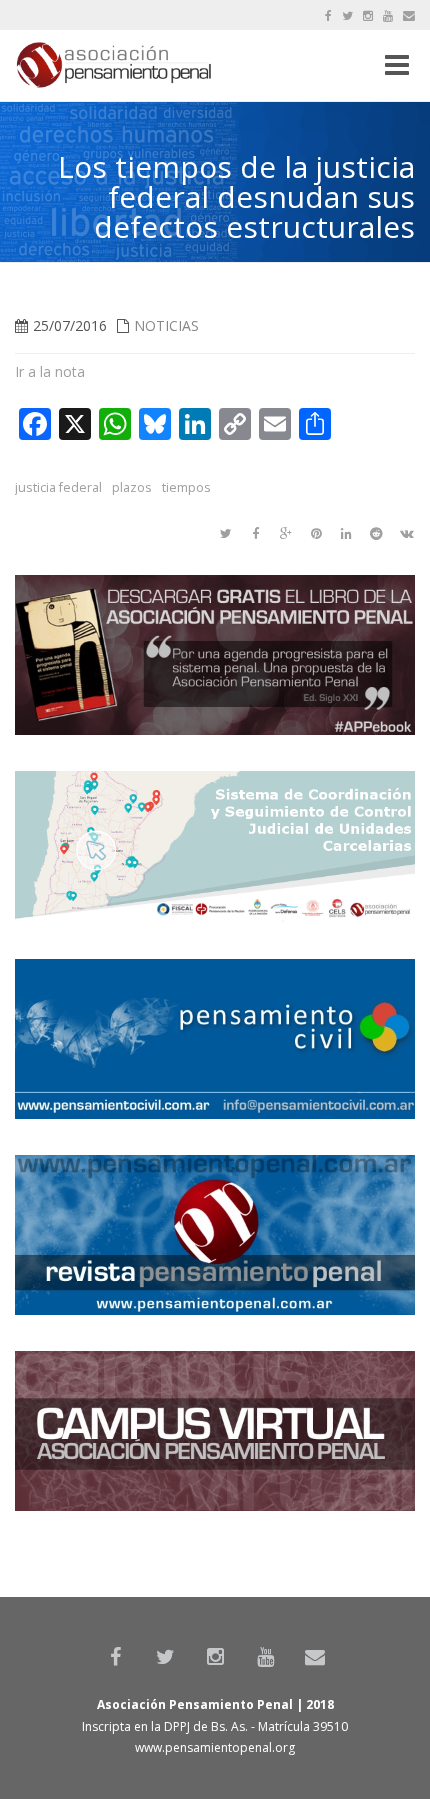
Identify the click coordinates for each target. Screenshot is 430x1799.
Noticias (166, 325)
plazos (132, 487)
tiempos (186, 487)
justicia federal (58, 487)
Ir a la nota (50, 371)
